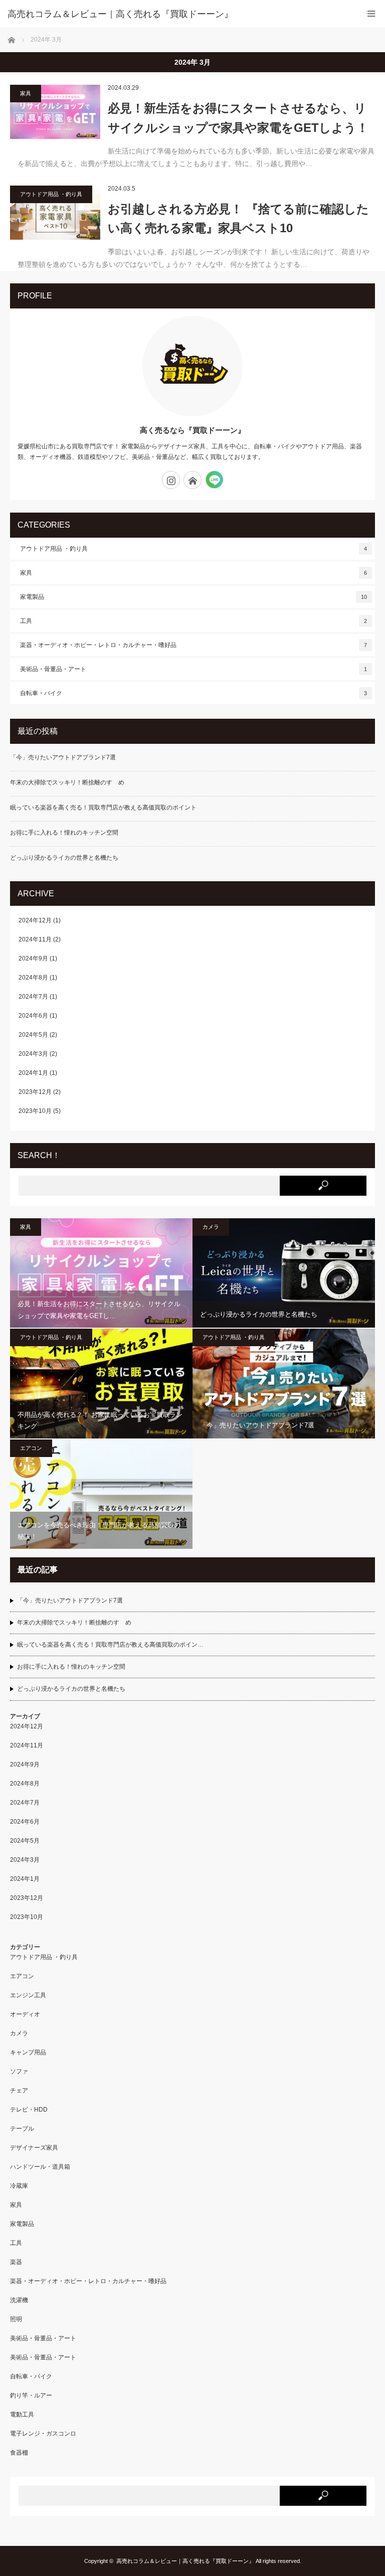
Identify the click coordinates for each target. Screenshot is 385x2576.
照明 (16, 2319)
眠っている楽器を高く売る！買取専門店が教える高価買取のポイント (103, 808)
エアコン (31, 1448)
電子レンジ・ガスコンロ (43, 2434)
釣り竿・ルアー (31, 2395)
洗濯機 (19, 2300)
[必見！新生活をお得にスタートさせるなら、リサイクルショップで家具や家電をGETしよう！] (55, 112)
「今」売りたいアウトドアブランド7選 (63, 757)
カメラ (211, 1227)
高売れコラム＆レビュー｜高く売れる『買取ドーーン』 (185, 2561)
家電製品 (194, 597)
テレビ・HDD (29, 2110)
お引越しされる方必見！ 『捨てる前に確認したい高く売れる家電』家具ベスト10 (238, 218)
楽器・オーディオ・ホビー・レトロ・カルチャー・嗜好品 (194, 645)
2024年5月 (33, 1035)
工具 (194, 621)
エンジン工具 (28, 1995)
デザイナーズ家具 (34, 2148)
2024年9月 (33, 958)
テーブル (22, 2129)
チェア (19, 2090)
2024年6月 (33, 1016)
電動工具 (22, 2414)
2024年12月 (35, 920)
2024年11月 (35, 939)
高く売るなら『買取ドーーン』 (192, 430)
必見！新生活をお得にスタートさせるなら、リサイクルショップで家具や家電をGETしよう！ (238, 118)
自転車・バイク (194, 693)
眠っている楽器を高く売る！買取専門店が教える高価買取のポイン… (110, 1645)
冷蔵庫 (19, 2186)
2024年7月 (33, 997)
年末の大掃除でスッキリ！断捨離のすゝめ (67, 782)
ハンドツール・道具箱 (40, 2167)
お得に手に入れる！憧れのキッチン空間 (64, 833)
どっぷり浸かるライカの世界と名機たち (64, 858)
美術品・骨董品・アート (194, 669)
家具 (26, 93)
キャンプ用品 (28, 2052)
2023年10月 (35, 1111)
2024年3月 (33, 1054)
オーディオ (25, 2014)
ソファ (19, 2071)
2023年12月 (35, 1092)
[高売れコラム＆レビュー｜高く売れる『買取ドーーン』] (177, 14)
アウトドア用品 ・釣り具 (51, 194)
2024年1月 (33, 1073)
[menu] (371, 14)
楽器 (16, 2262)
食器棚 (19, 2453)
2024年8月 (33, 978)
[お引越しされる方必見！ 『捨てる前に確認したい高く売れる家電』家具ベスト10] (55, 213)
